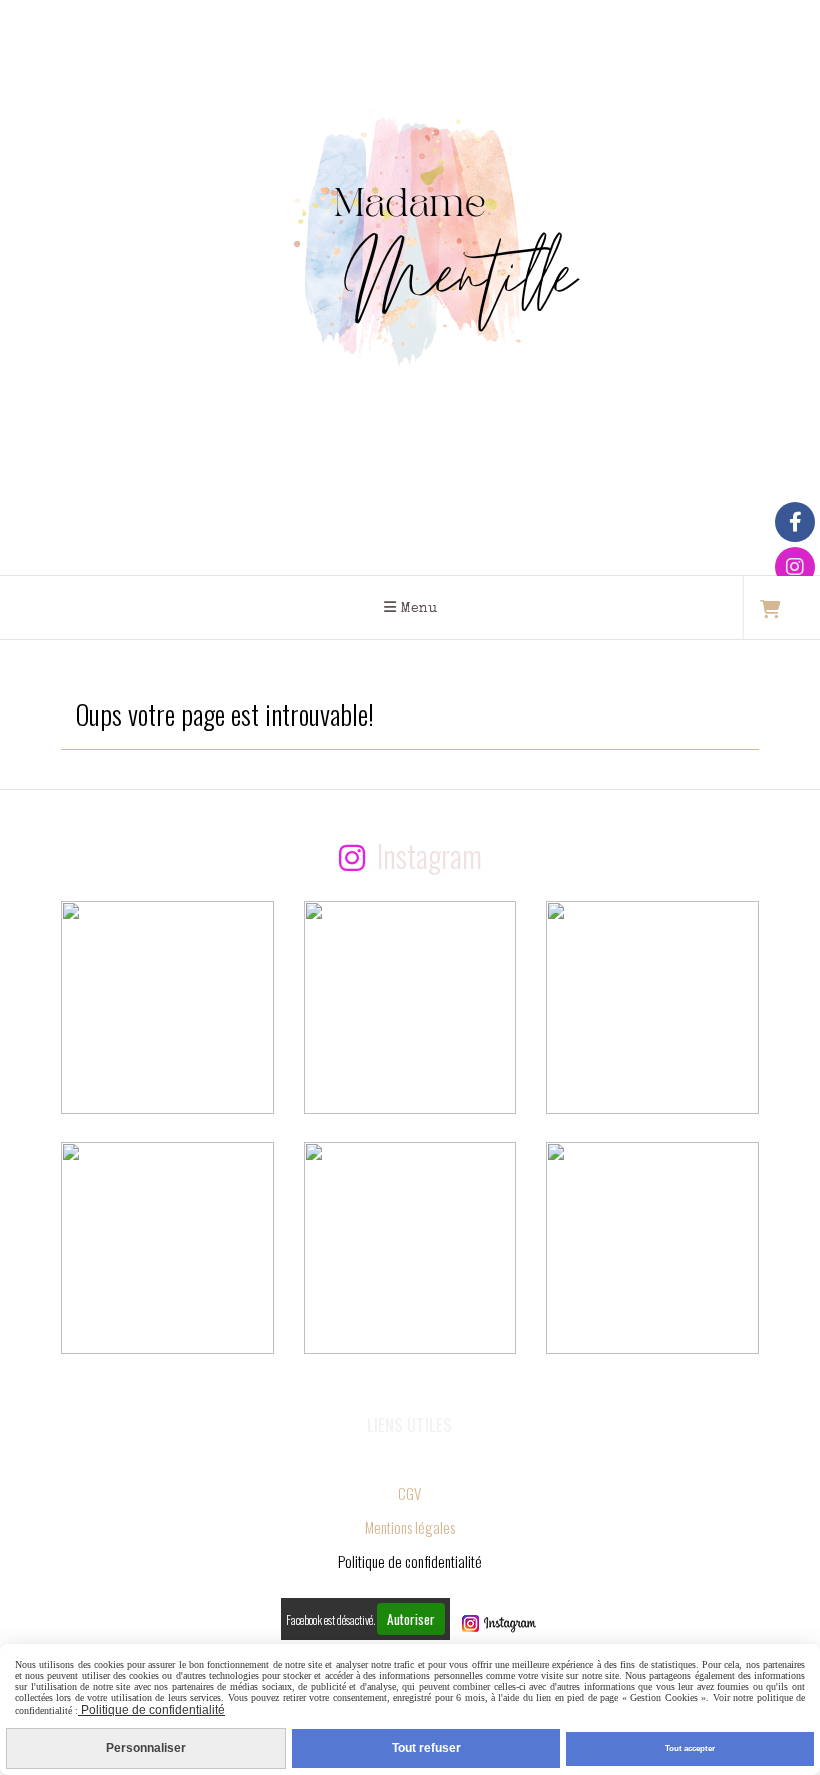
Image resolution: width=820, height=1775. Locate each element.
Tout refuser (426, 1748)
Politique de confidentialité (151, 1710)
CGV (409, 1493)
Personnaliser (146, 1748)
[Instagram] (795, 567)
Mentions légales (410, 1527)
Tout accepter (690, 1748)
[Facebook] (795, 522)
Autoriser (411, 1619)
